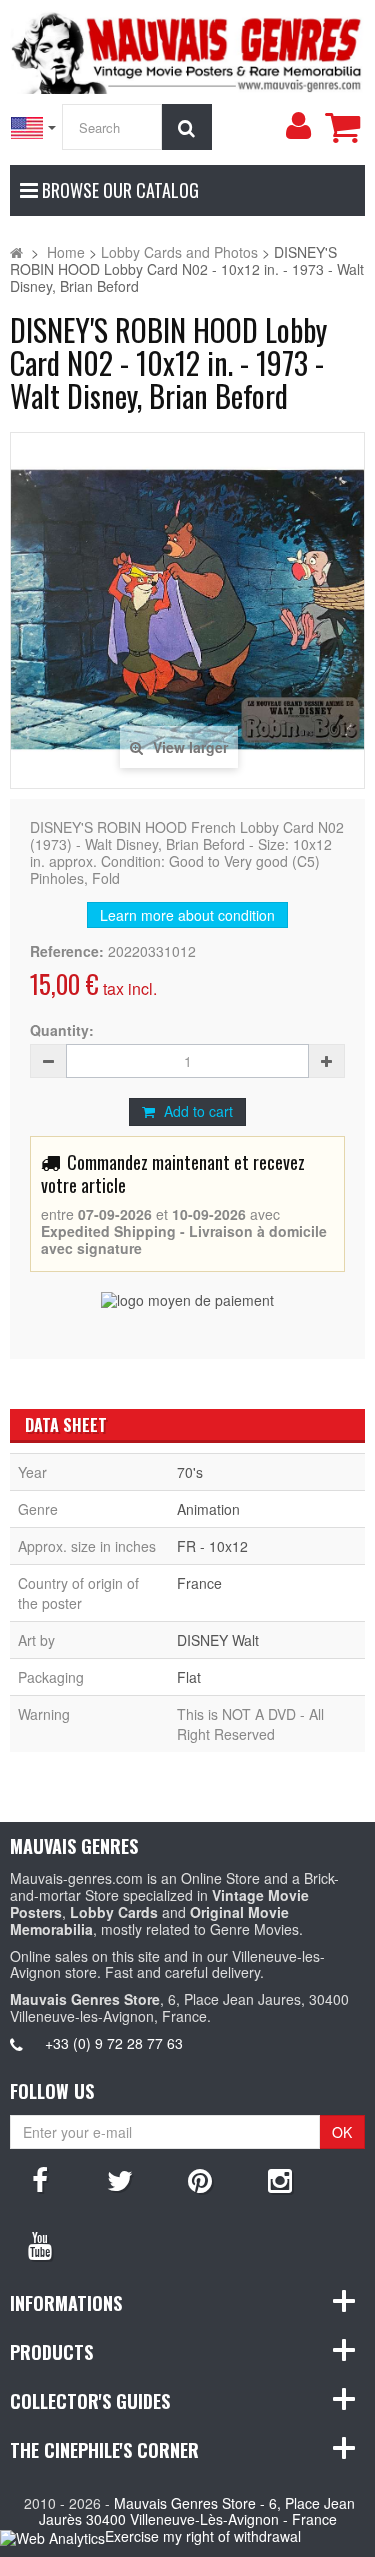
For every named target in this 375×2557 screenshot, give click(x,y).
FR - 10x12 (212, 1546)
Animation (208, 1509)
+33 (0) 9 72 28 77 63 (114, 2043)
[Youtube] (40, 2244)
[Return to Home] (16, 252)
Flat (189, 1677)
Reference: (67, 951)
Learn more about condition (187, 915)
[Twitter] (120, 2179)
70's (190, 1472)
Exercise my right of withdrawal (203, 2536)
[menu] (298, 126)
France (199, 1583)
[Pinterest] (200, 2179)
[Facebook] (40, 2179)
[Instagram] (280, 2179)
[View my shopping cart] (342, 127)
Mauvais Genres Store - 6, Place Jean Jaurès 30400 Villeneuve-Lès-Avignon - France (197, 2511)
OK (342, 2132)
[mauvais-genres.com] (187, 50)
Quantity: (62, 1030)
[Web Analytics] (52, 2537)
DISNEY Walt (218, 1640)
